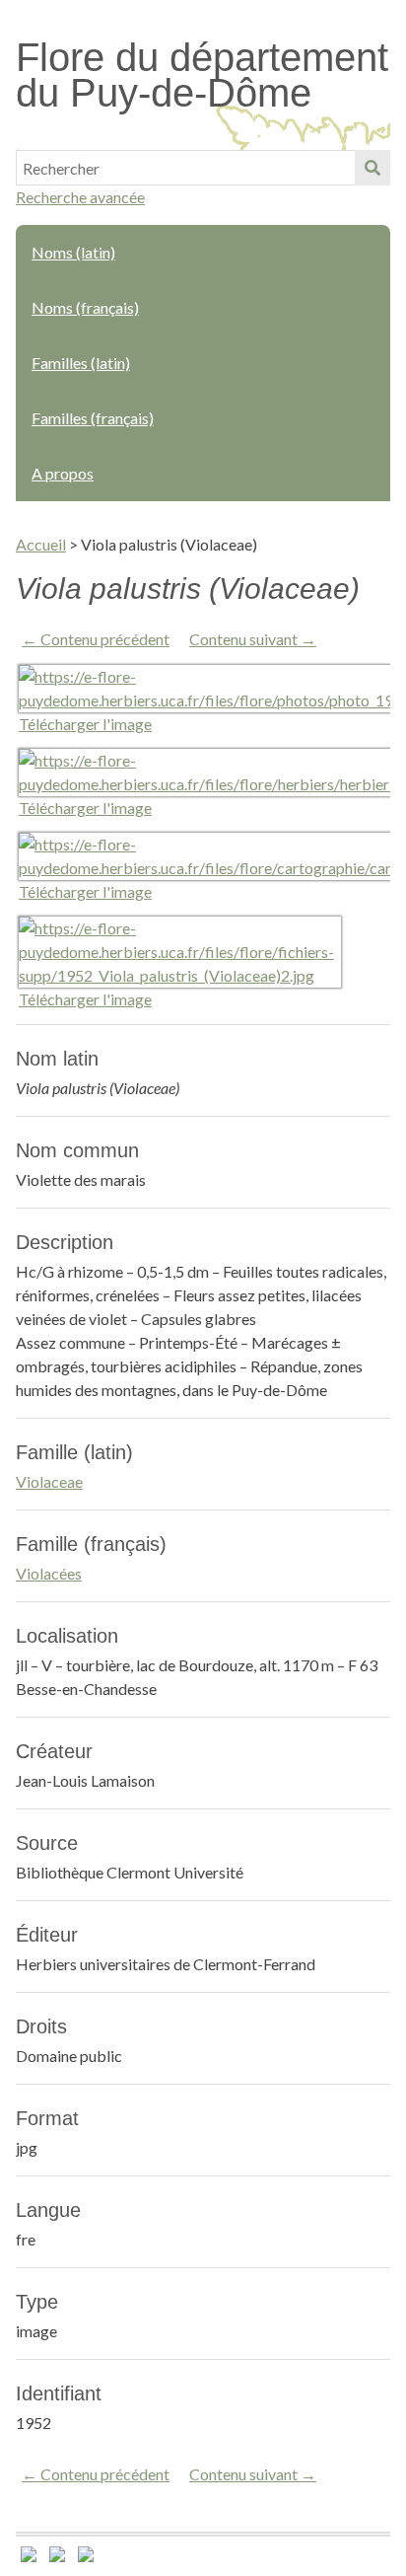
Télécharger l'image (85, 724)
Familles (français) (93, 418)
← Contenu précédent (96, 639)
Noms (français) (85, 307)
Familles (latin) (81, 363)
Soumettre (372, 168)
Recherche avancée (80, 197)
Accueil (41, 544)
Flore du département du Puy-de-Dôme (202, 75)
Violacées (49, 1573)
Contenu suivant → (253, 639)
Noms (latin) (73, 252)
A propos (63, 473)
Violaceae (49, 1481)
